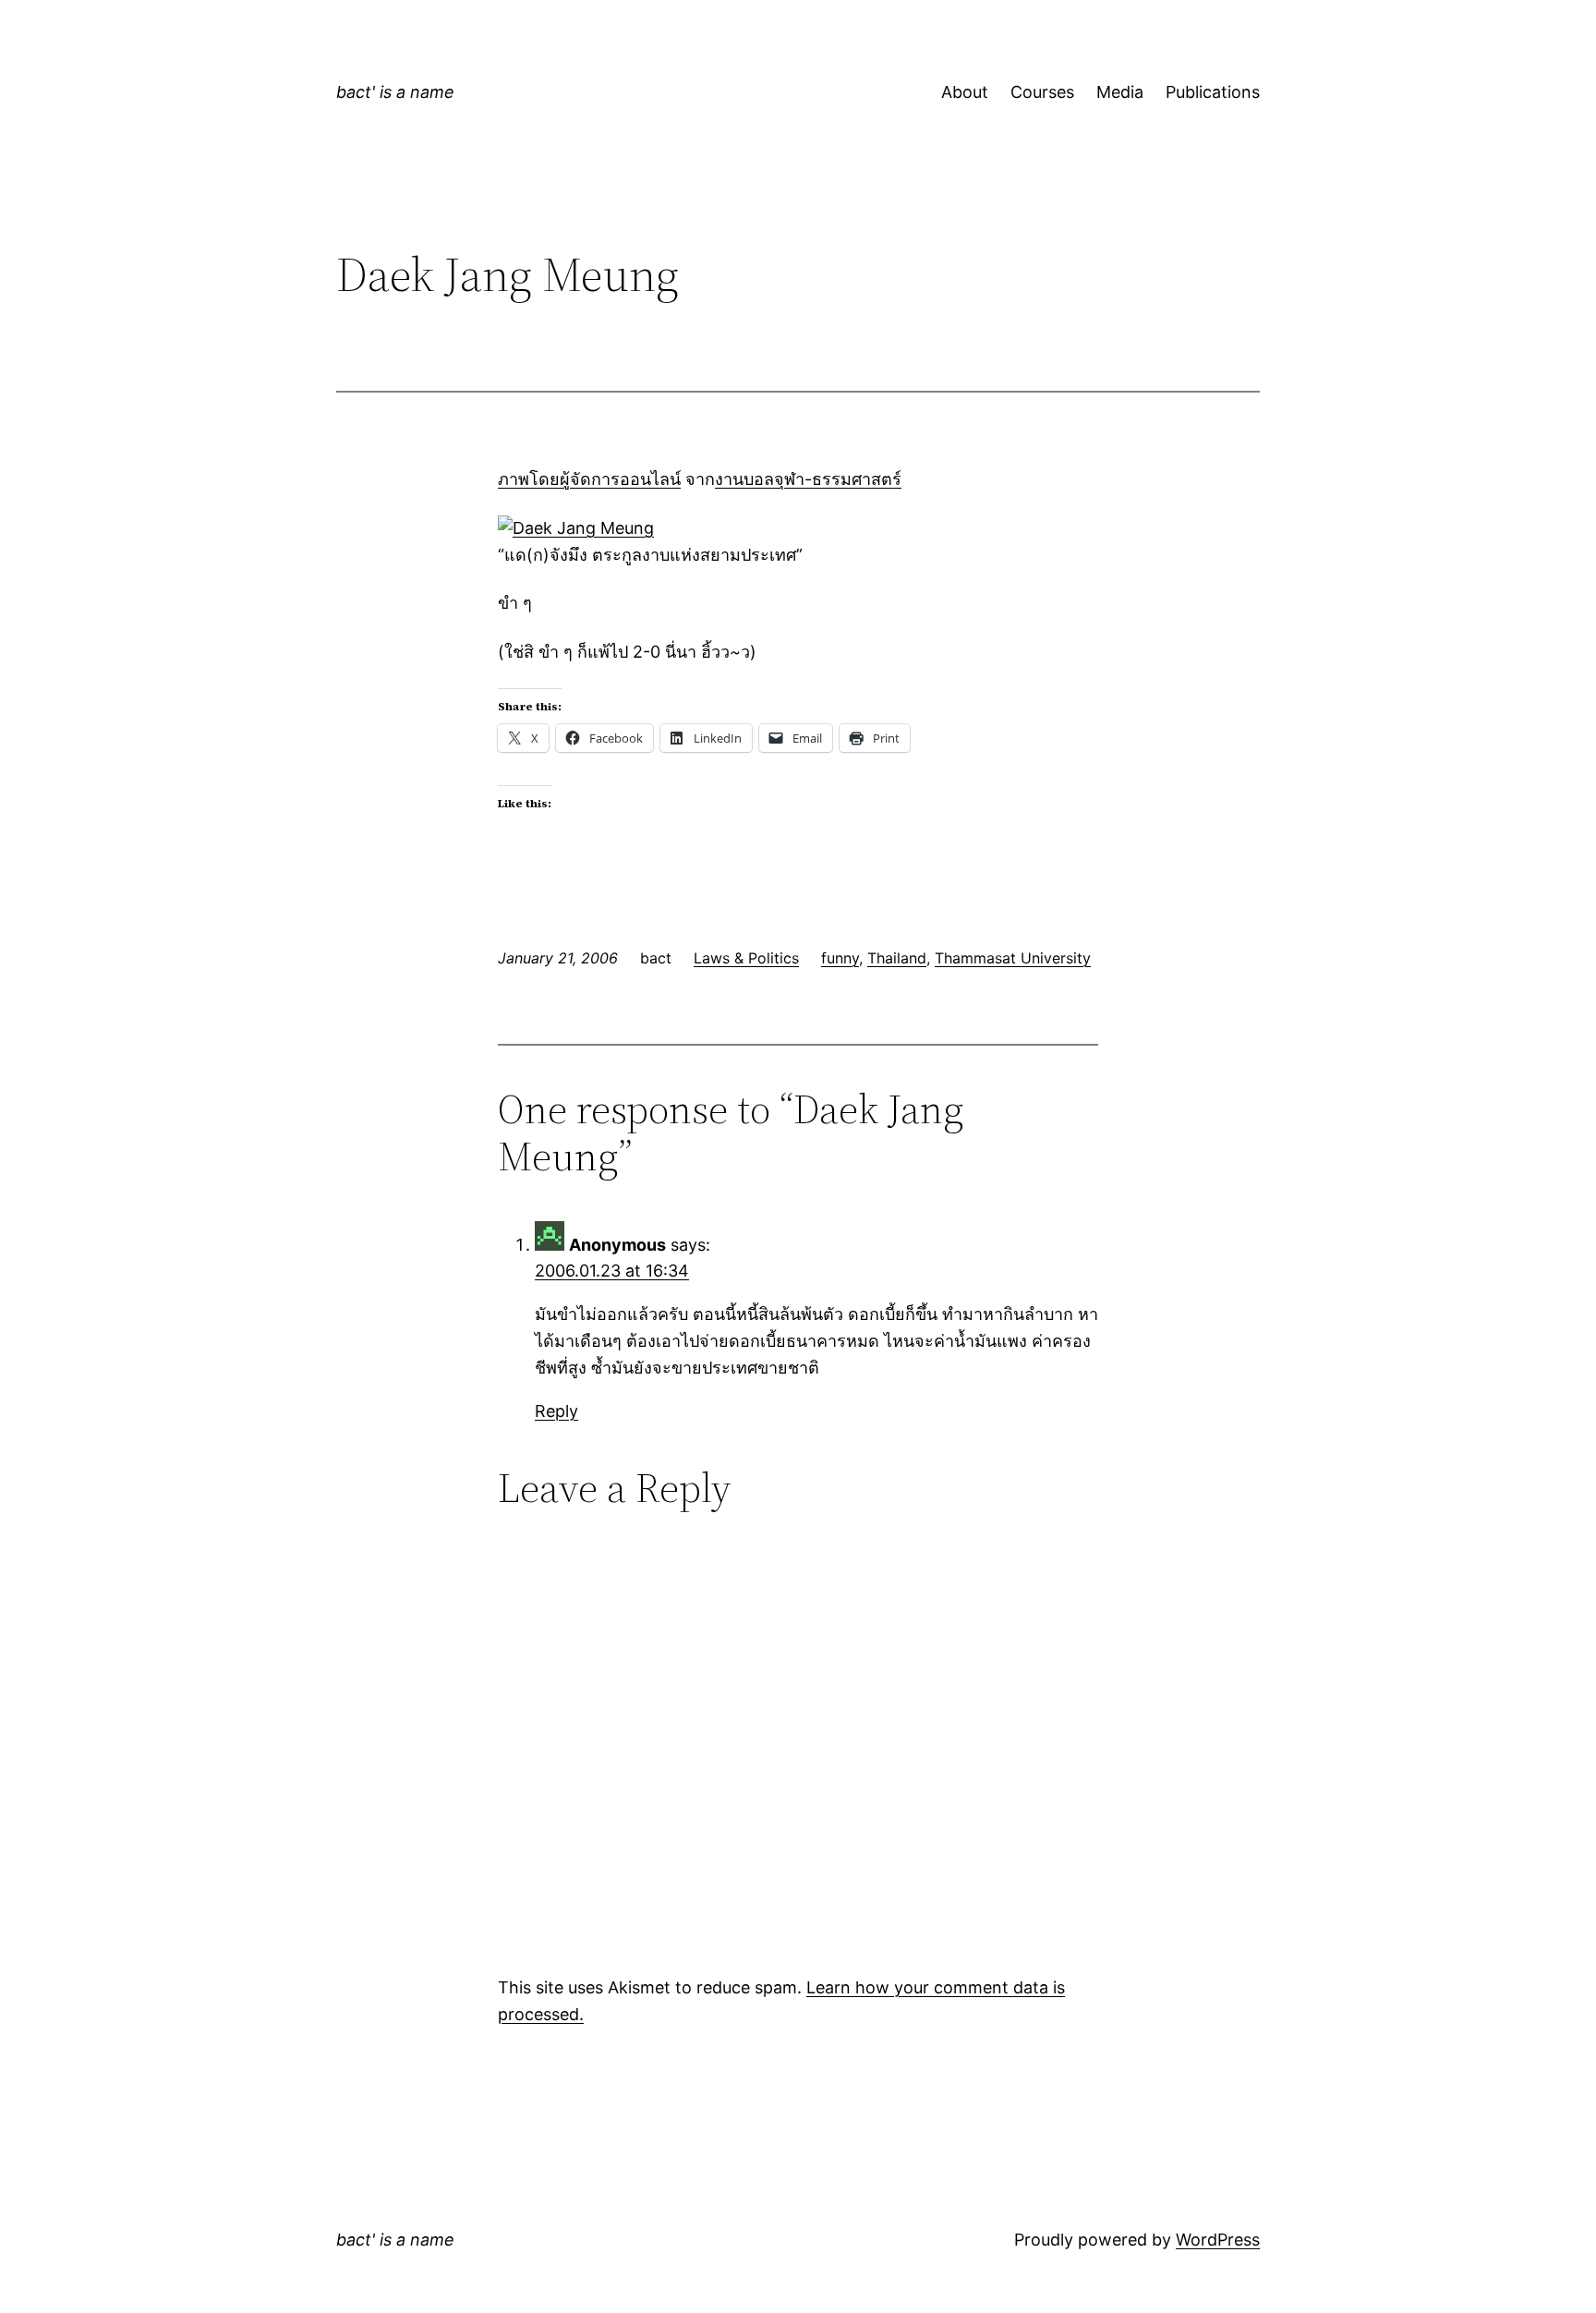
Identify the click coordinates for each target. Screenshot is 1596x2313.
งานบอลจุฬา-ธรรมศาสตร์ (808, 479)
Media (1120, 92)
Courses (1042, 92)
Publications (1213, 92)
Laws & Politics (746, 958)
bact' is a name (395, 92)
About (965, 92)
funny (840, 958)
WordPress (1218, 2240)
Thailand (897, 958)
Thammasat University (1013, 958)
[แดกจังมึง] (576, 528)
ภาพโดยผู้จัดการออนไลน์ (589, 479)
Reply (556, 1411)
